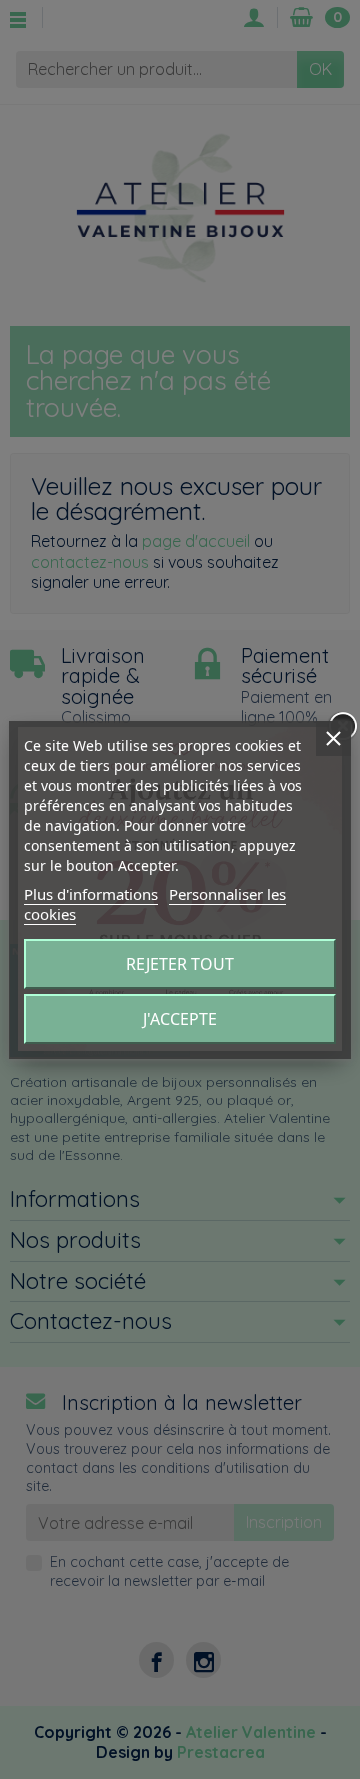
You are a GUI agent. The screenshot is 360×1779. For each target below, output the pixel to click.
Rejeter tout (180, 964)
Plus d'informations (91, 894)
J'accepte (180, 1019)
